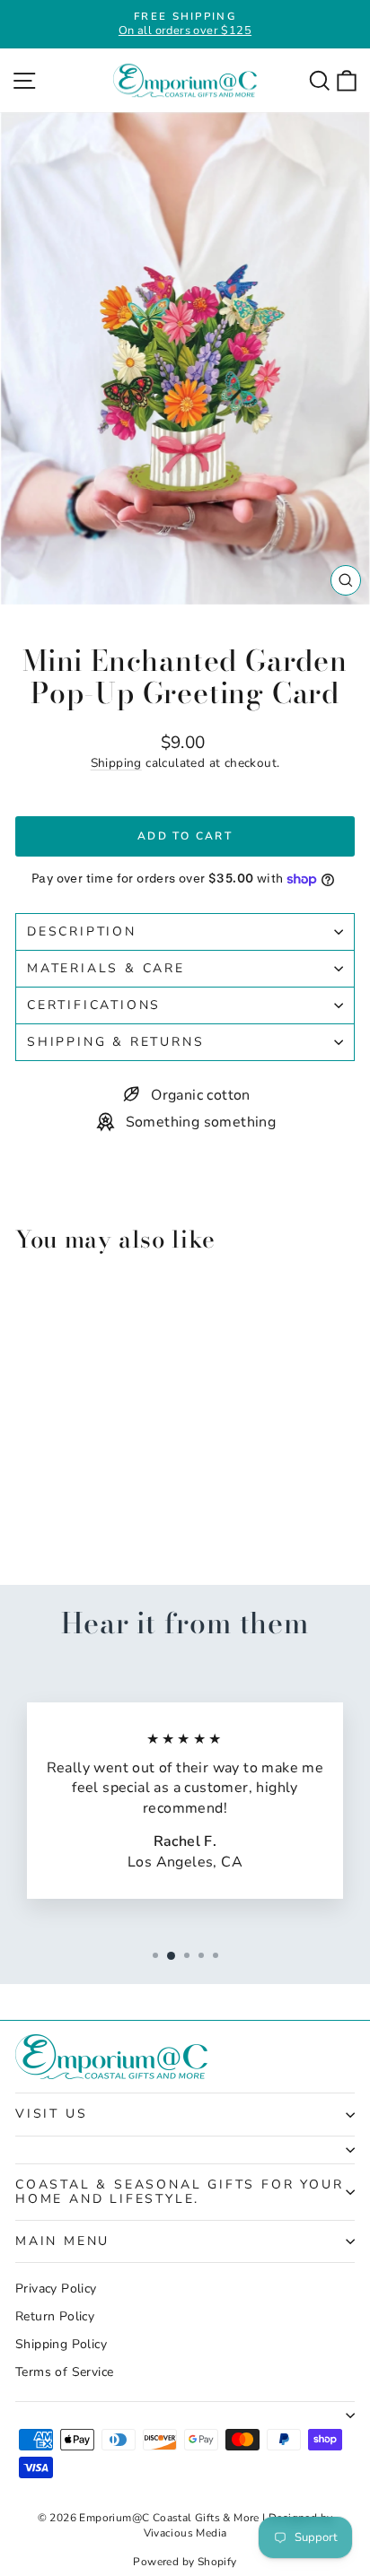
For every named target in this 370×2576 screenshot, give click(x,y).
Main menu (62, 2241)
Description (82, 931)
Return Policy (55, 2316)
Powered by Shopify (185, 2562)
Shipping (116, 763)
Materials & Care (106, 968)
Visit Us (51, 2114)
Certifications (94, 1005)
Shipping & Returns (115, 1042)
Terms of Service (64, 2372)
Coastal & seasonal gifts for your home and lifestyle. (179, 2192)
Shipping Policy (61, 2344)
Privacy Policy (56, 2289)
